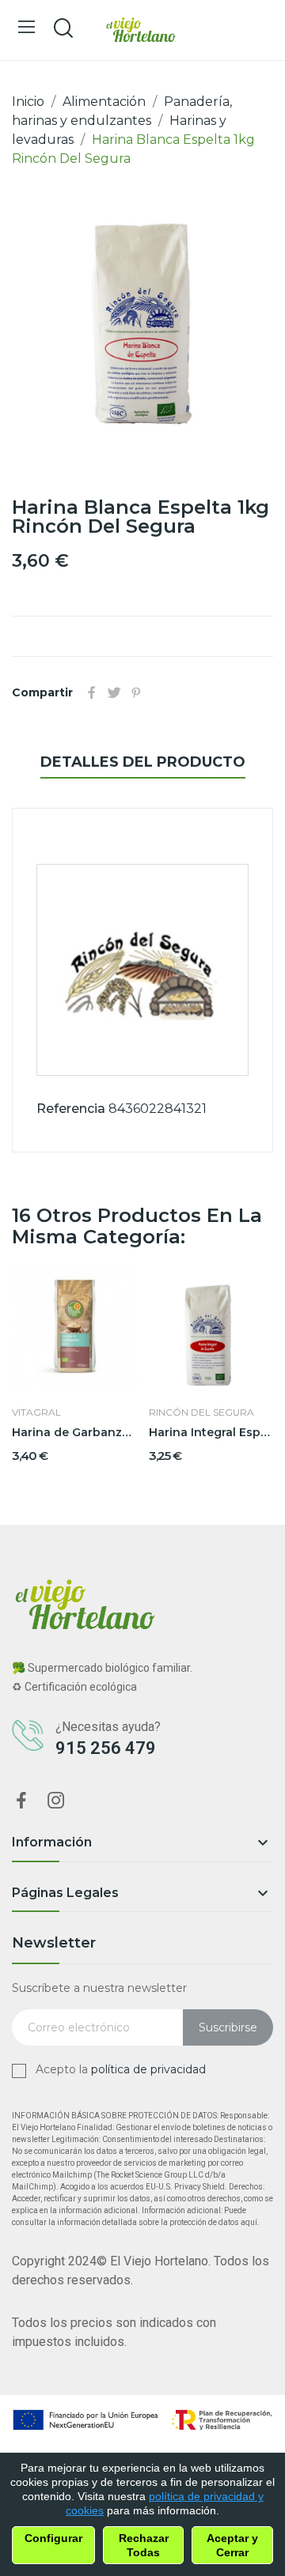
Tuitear (114, 692)
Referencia (71, 1109)
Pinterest (136, 692)
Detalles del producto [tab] (143, 762)
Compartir (92, 692)
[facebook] (21, 1801)
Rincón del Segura (201, 1412)
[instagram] (56, 1801)
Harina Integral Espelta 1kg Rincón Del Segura (211, 1432)
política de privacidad (148, 2069)
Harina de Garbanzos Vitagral (74, 1432)
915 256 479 (106, 1748)
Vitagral (36, 1412)
